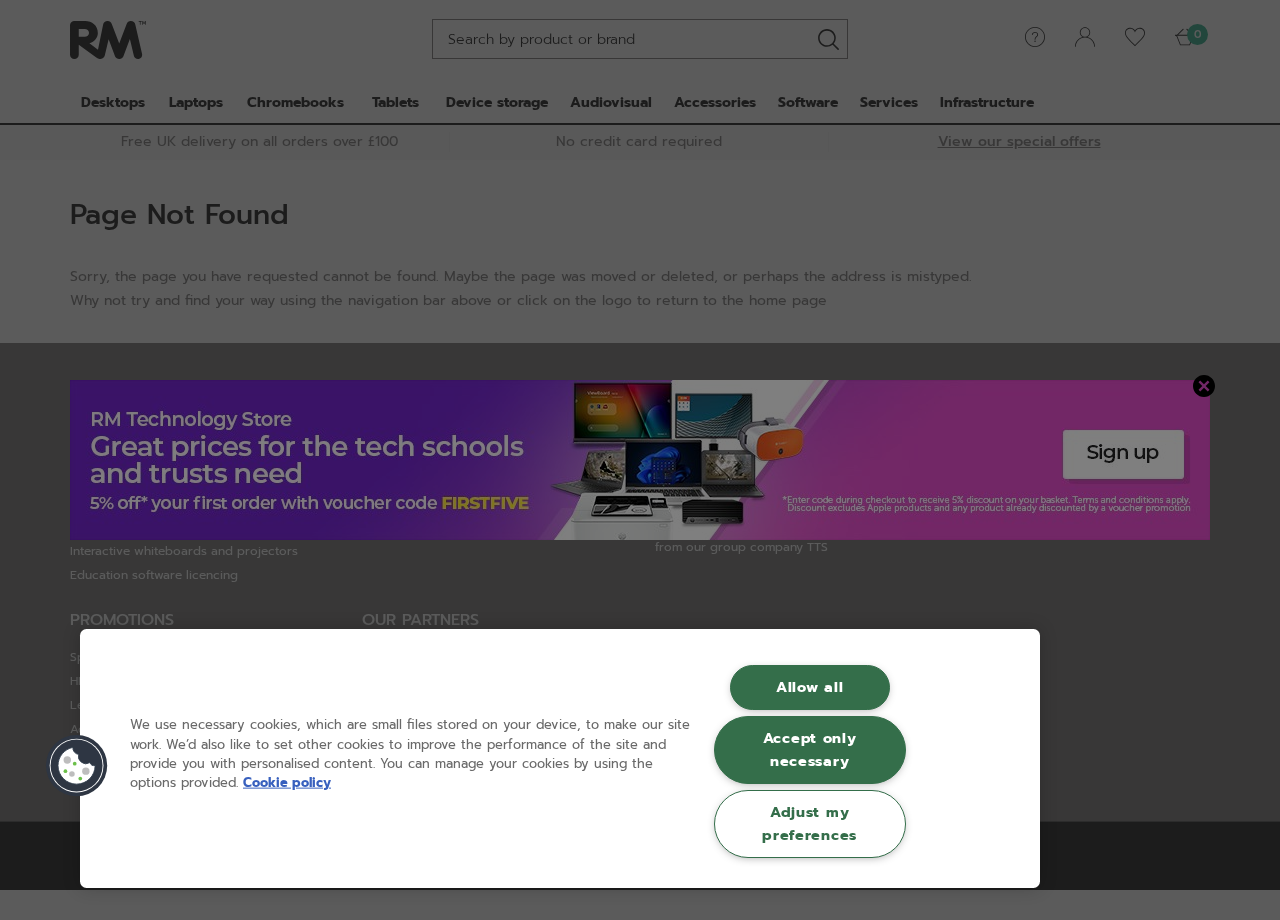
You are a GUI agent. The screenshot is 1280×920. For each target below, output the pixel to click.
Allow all (809, 687)
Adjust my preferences (809, 823)
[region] (560, 758)
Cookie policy (287, 782)
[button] (77, 766)
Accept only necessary (810, 749)
